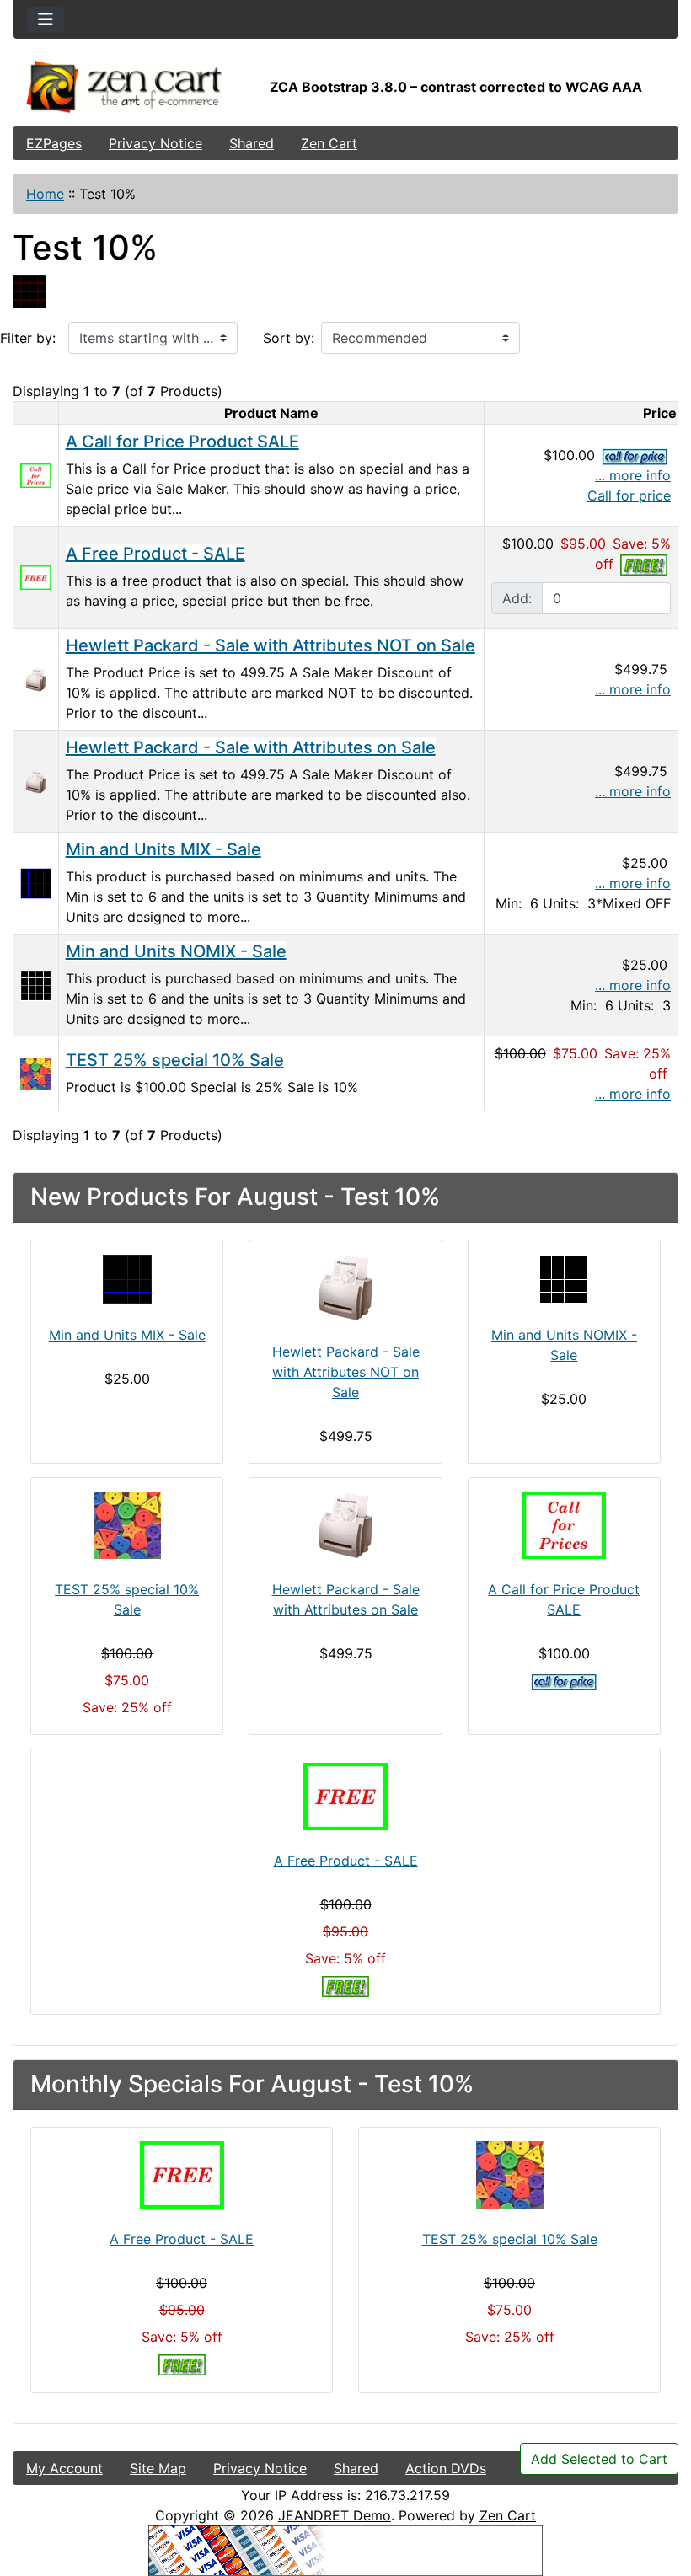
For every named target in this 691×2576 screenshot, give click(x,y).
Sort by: (289, 338)
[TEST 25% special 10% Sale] (36, 1073)
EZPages (54, 143)
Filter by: (28, 338)
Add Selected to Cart (599, 2459)
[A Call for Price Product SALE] (36, 474)
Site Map (158, 2468)
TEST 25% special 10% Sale (175, 1060)
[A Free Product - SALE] (36, 576)
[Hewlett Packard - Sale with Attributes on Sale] (36, 780)
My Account (64, 2468)
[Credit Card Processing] (345, 2549)
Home (45, 194)
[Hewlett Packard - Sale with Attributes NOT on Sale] (36, 678)
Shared (252, 143)
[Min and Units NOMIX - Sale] (36, 984)
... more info (633, 475)
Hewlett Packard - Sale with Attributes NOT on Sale (271, 645)
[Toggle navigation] (46, 19)
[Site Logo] (124, 87)
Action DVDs (446, 2468)
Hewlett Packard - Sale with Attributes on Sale (251, 747)
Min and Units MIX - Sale (163, 849)
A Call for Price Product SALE (182, 442)
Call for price (629, 495)
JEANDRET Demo (335, 2515)
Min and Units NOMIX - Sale (176, 951)
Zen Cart (329, 143)
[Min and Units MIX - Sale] (36, 882)
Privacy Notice (155, 143)
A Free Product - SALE (155, 554)
